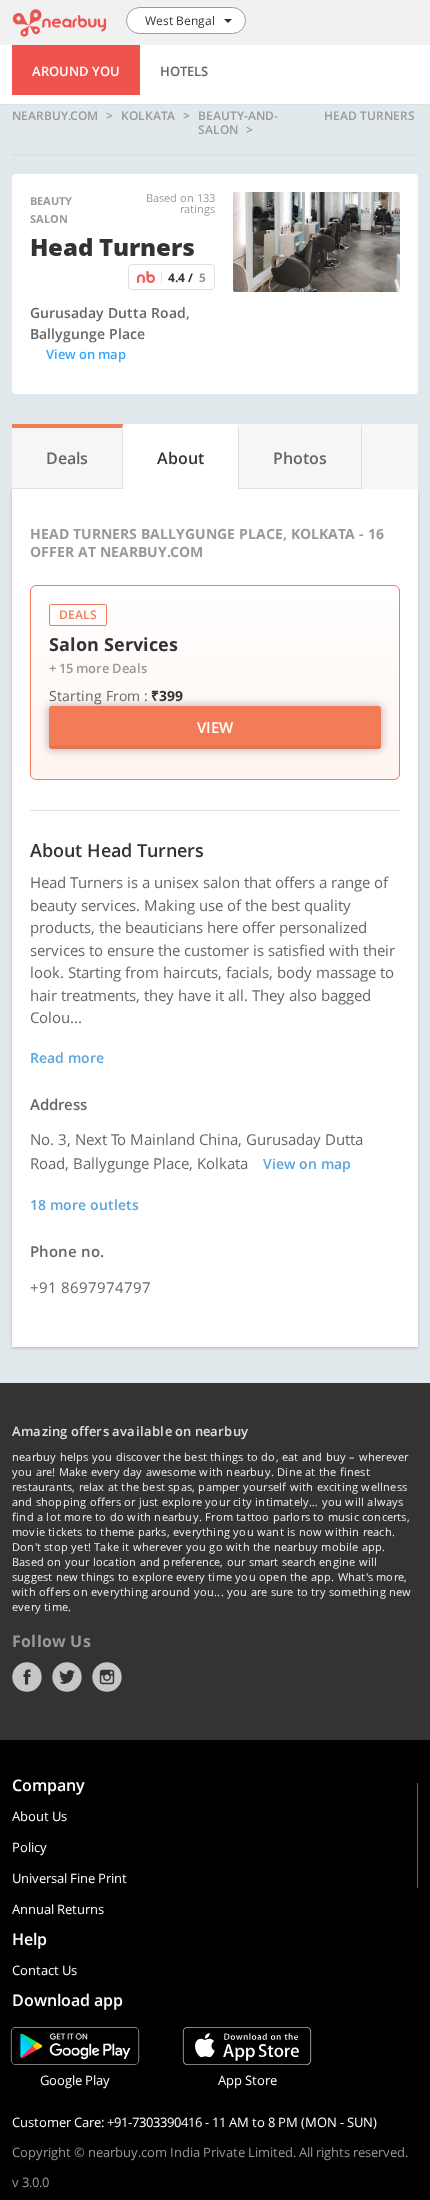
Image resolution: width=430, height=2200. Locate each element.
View (215, 727)
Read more (67, 1057)
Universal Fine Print (69, 1878)
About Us (39, 1816)
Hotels (184, 71)
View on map (86, 354)
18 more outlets (84, 1204)
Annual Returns (58, 1909)
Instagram (107, 1677)
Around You (76, 71)
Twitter (67, 1677)
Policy (29, 1847)
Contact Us (44, 1970)
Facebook (27, 1677)
